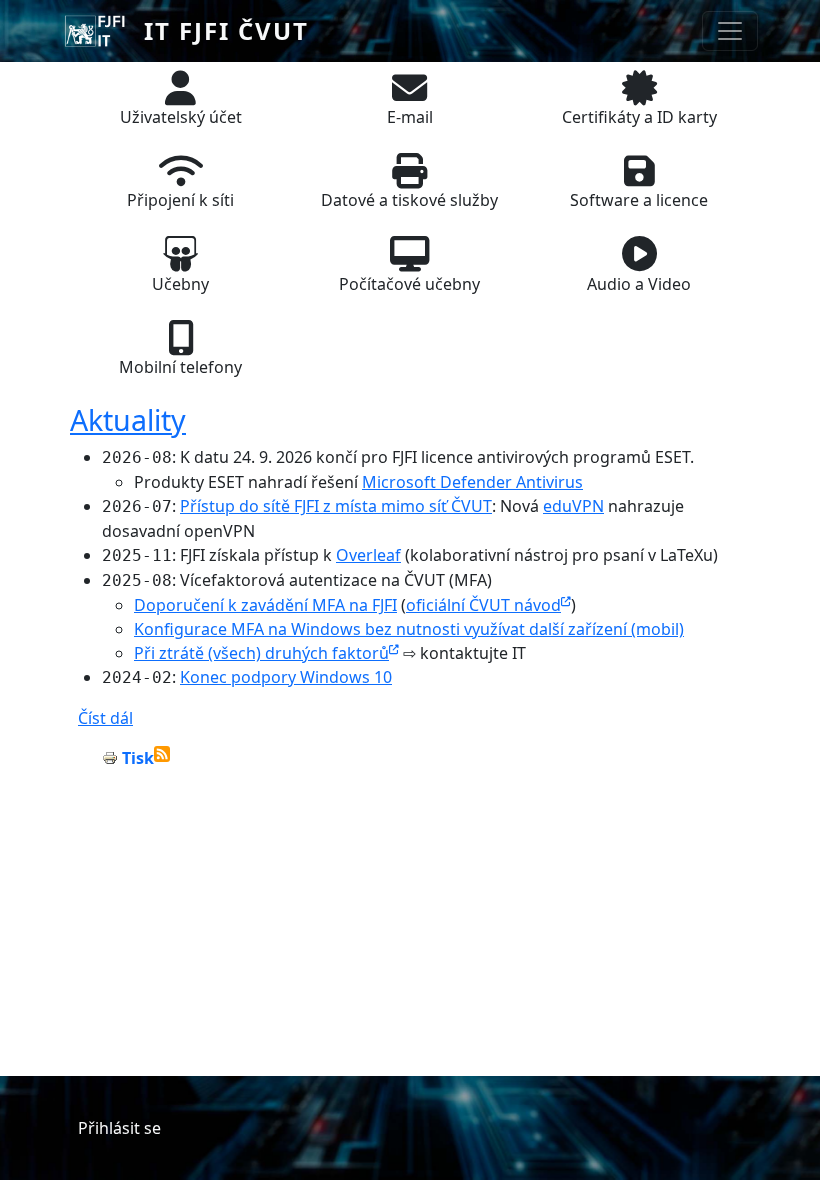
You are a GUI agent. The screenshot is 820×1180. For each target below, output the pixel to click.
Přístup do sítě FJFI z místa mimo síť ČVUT (336, 506)
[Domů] (103, 31)
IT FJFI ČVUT (226, 30)
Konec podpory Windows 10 (286, 677)
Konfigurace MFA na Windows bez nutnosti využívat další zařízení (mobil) (409, 629)
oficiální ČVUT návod (483, 605)
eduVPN (573, 506)
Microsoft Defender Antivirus (472, 482)
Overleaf (368, 555)
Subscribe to (162, 754)
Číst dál (105, 718)
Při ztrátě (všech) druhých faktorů (261, 653)
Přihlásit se (119, 1128)
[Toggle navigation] (730, 31)
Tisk (138, 758)
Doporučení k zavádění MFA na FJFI (265, 605)
